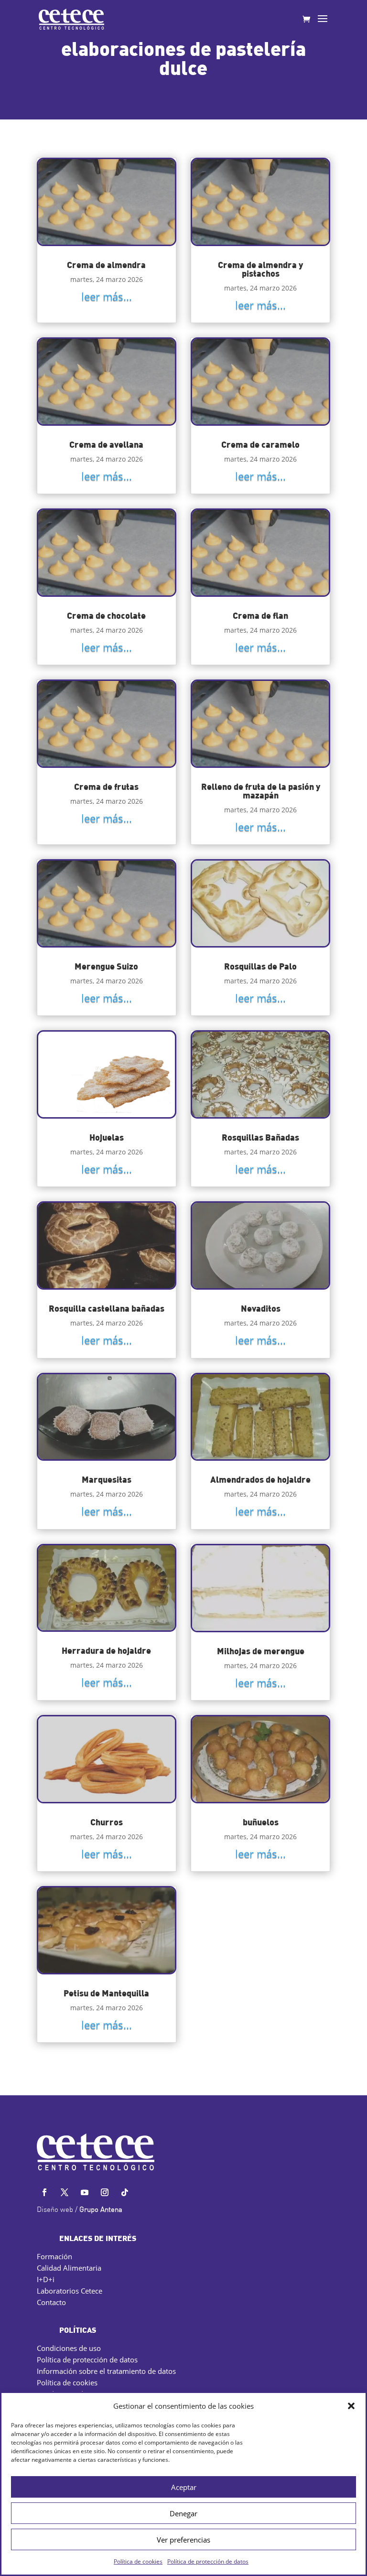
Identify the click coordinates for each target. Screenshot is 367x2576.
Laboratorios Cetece (70, 2291)
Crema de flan (260, 615)
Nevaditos (261, 1308)
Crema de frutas (106, 786)
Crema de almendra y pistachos (260, 269)
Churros (107, 1822)
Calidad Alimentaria (69, 2268)
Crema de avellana (106, 444)
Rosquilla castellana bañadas (107, 1308)
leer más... (107, 296)
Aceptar (184, 2487)
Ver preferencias (183, 2540)
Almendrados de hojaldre (260, 1479)
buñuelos (261, 1822)
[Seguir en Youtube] (85, 2192)
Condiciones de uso (69, 2348)
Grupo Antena (101, 2210)
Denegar (183, 2513)
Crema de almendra (106, 264)
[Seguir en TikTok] (125, 2192)
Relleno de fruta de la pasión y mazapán (261, 791)
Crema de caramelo (260, 444)
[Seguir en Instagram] (105, 2192)
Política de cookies (138, 2561)
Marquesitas (107, 1479)
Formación (54, 2256)
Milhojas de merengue (261, 1651)
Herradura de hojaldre (106, 1650)
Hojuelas (107, 1137)
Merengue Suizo (106, 966)
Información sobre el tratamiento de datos (106, 2371)
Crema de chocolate (106, 615)
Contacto (51, 2302)
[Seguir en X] (65, 2192)
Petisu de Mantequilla (106, 1993)
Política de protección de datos (208, 2561)
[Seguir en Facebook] (44, 2192)
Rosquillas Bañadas (260, 1137)
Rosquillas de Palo (260, 966)
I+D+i (46, 2279)
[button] (351, 2406)
